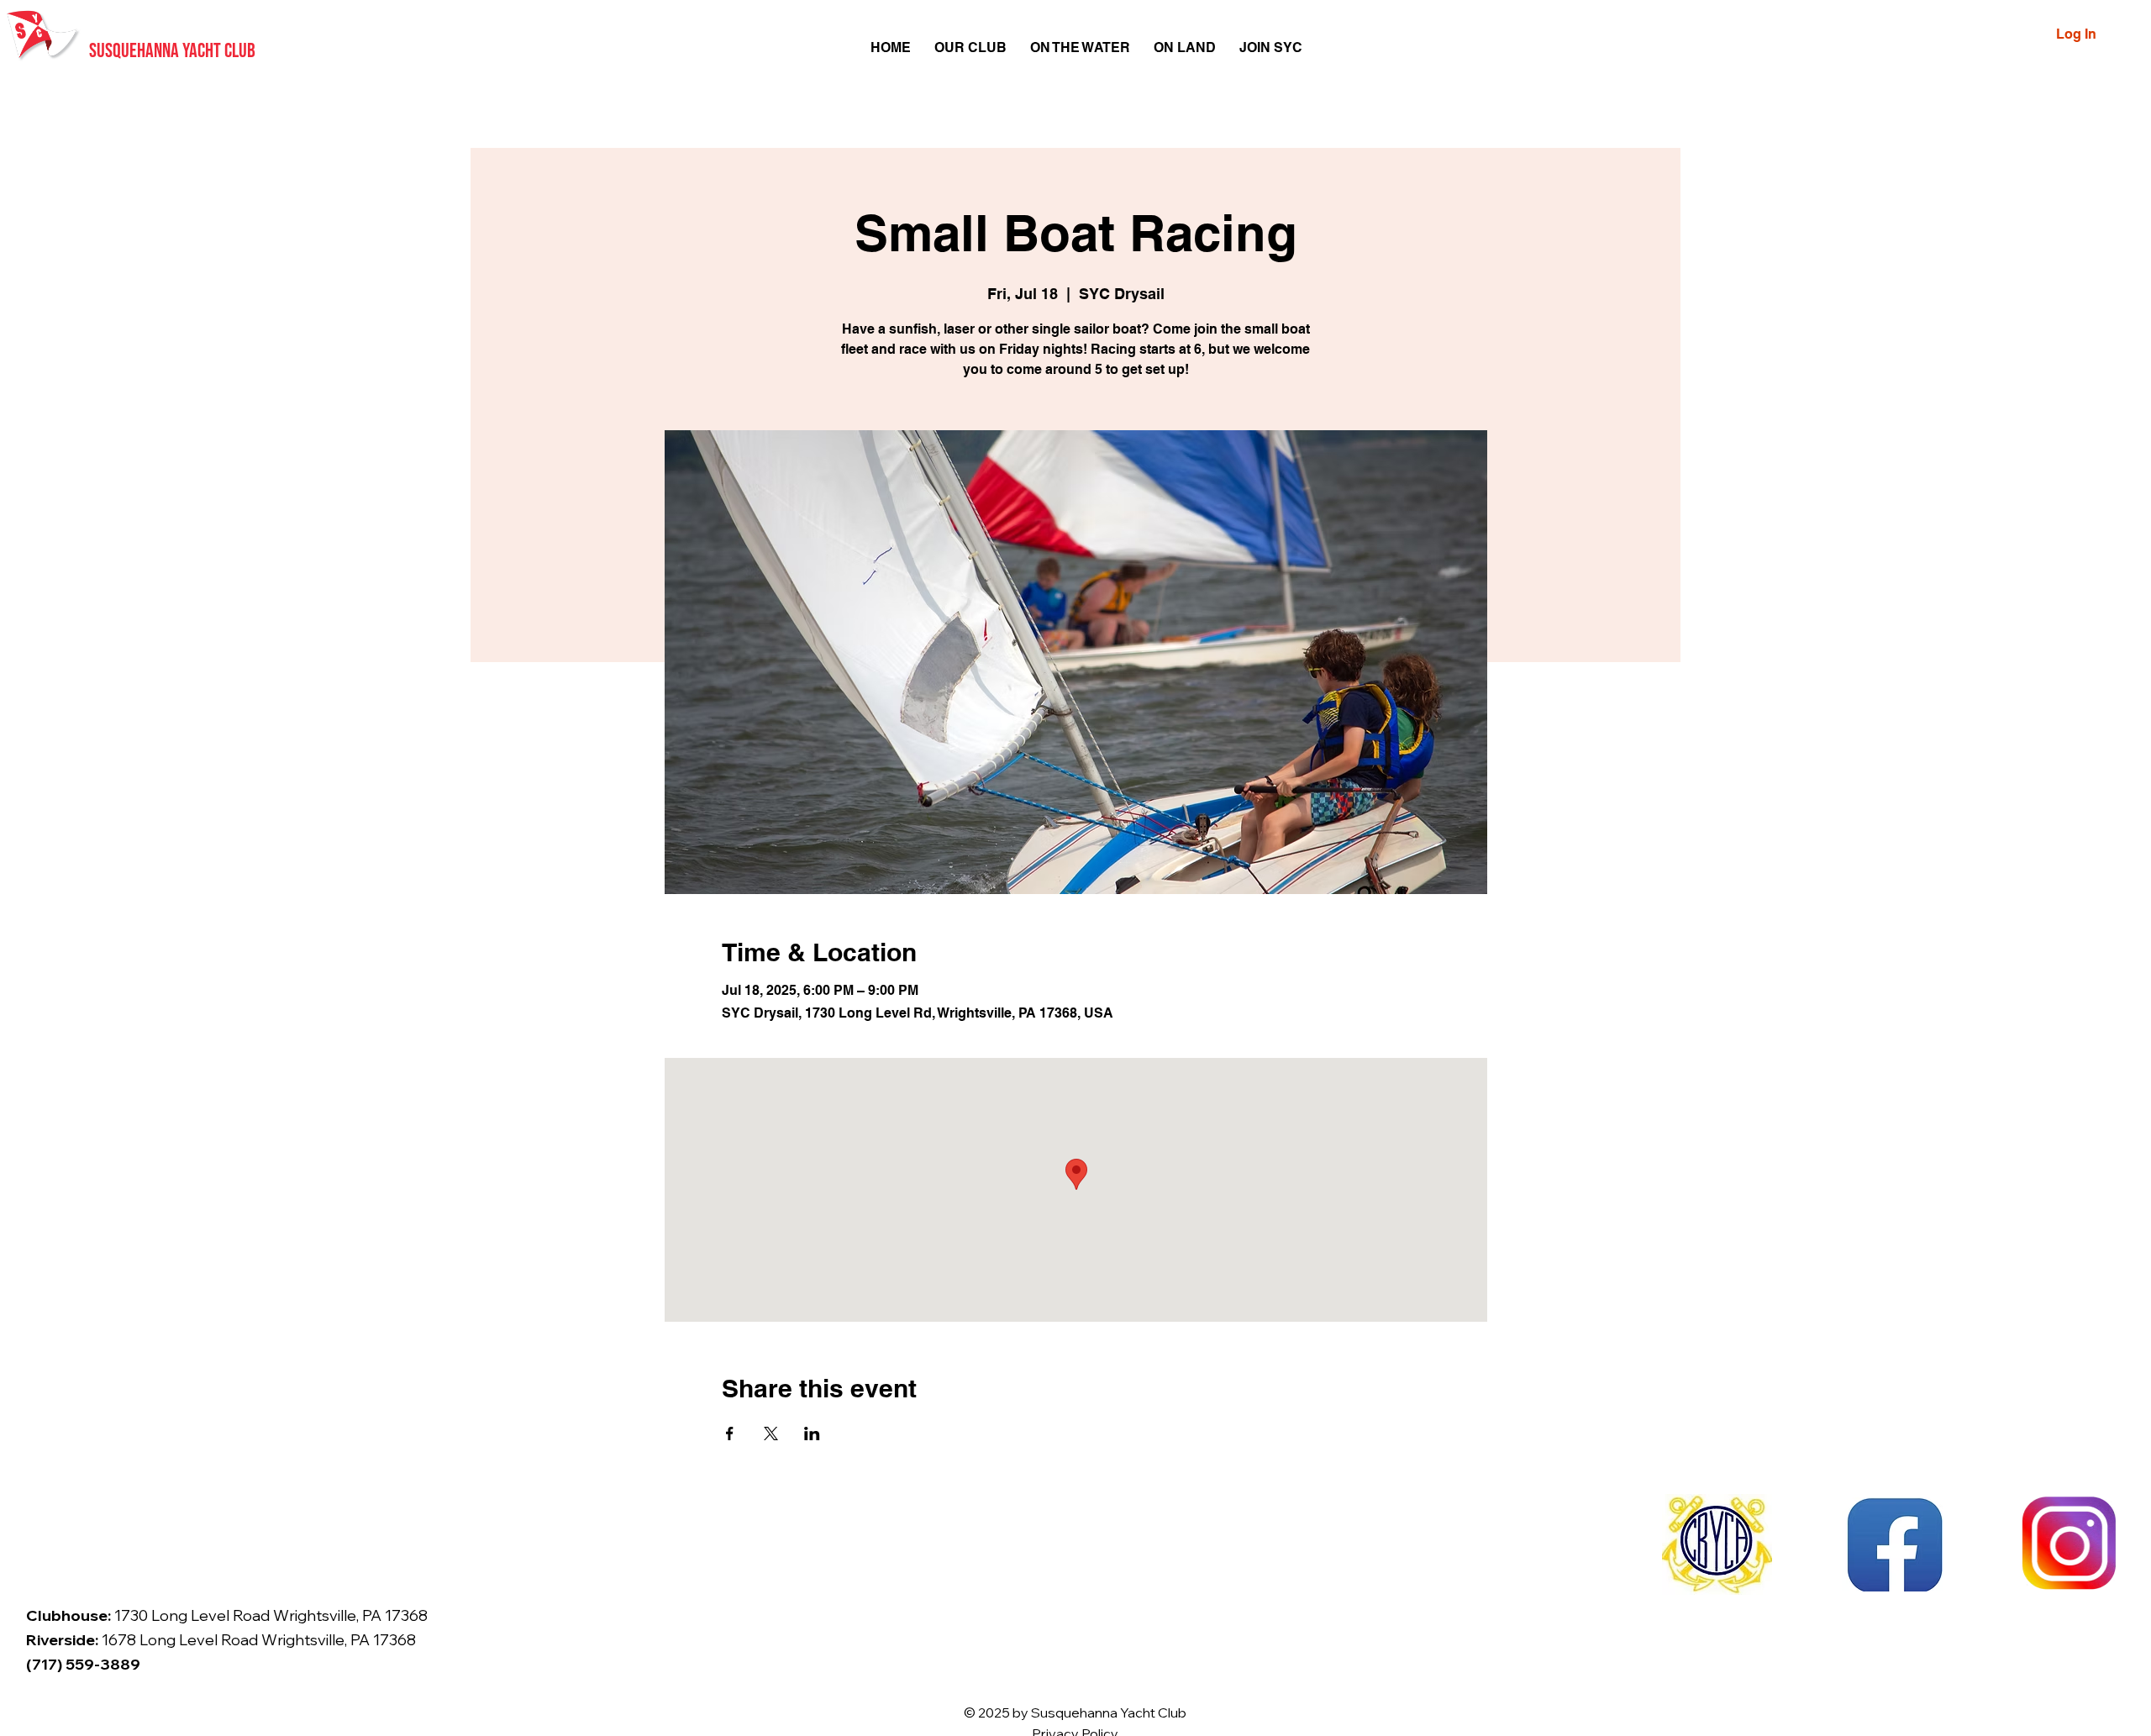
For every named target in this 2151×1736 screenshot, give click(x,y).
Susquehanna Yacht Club (172, 51)
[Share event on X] (771, 1434)
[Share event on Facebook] (730, 1434)
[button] (970, 47)
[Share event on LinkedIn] (812, 1434)
